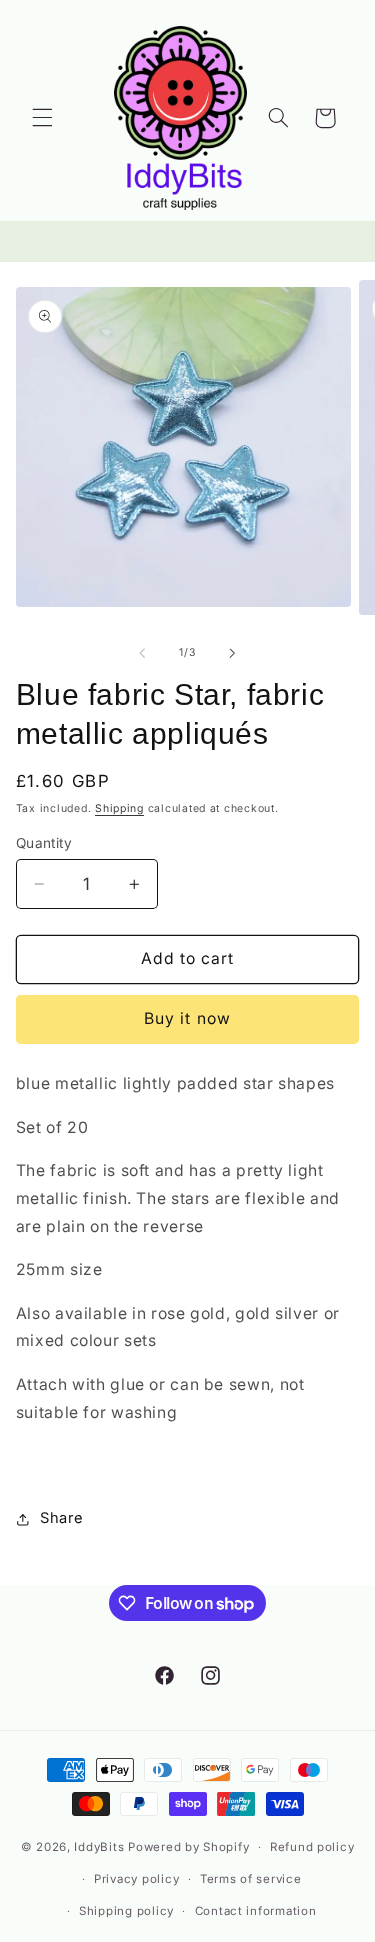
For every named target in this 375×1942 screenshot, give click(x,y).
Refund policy (312, 1847)
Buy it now (187, 1018)
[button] (42, 118)
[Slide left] (142, 653)
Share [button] (62, 1518)
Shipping (119, 808)
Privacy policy (136, 1879)
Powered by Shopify (188, 1847)
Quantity (44, 843)
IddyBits (99, 1847)
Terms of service (251, 1879)
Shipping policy (126, 1911)
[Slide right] (233, 653)
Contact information (256, 1911)
